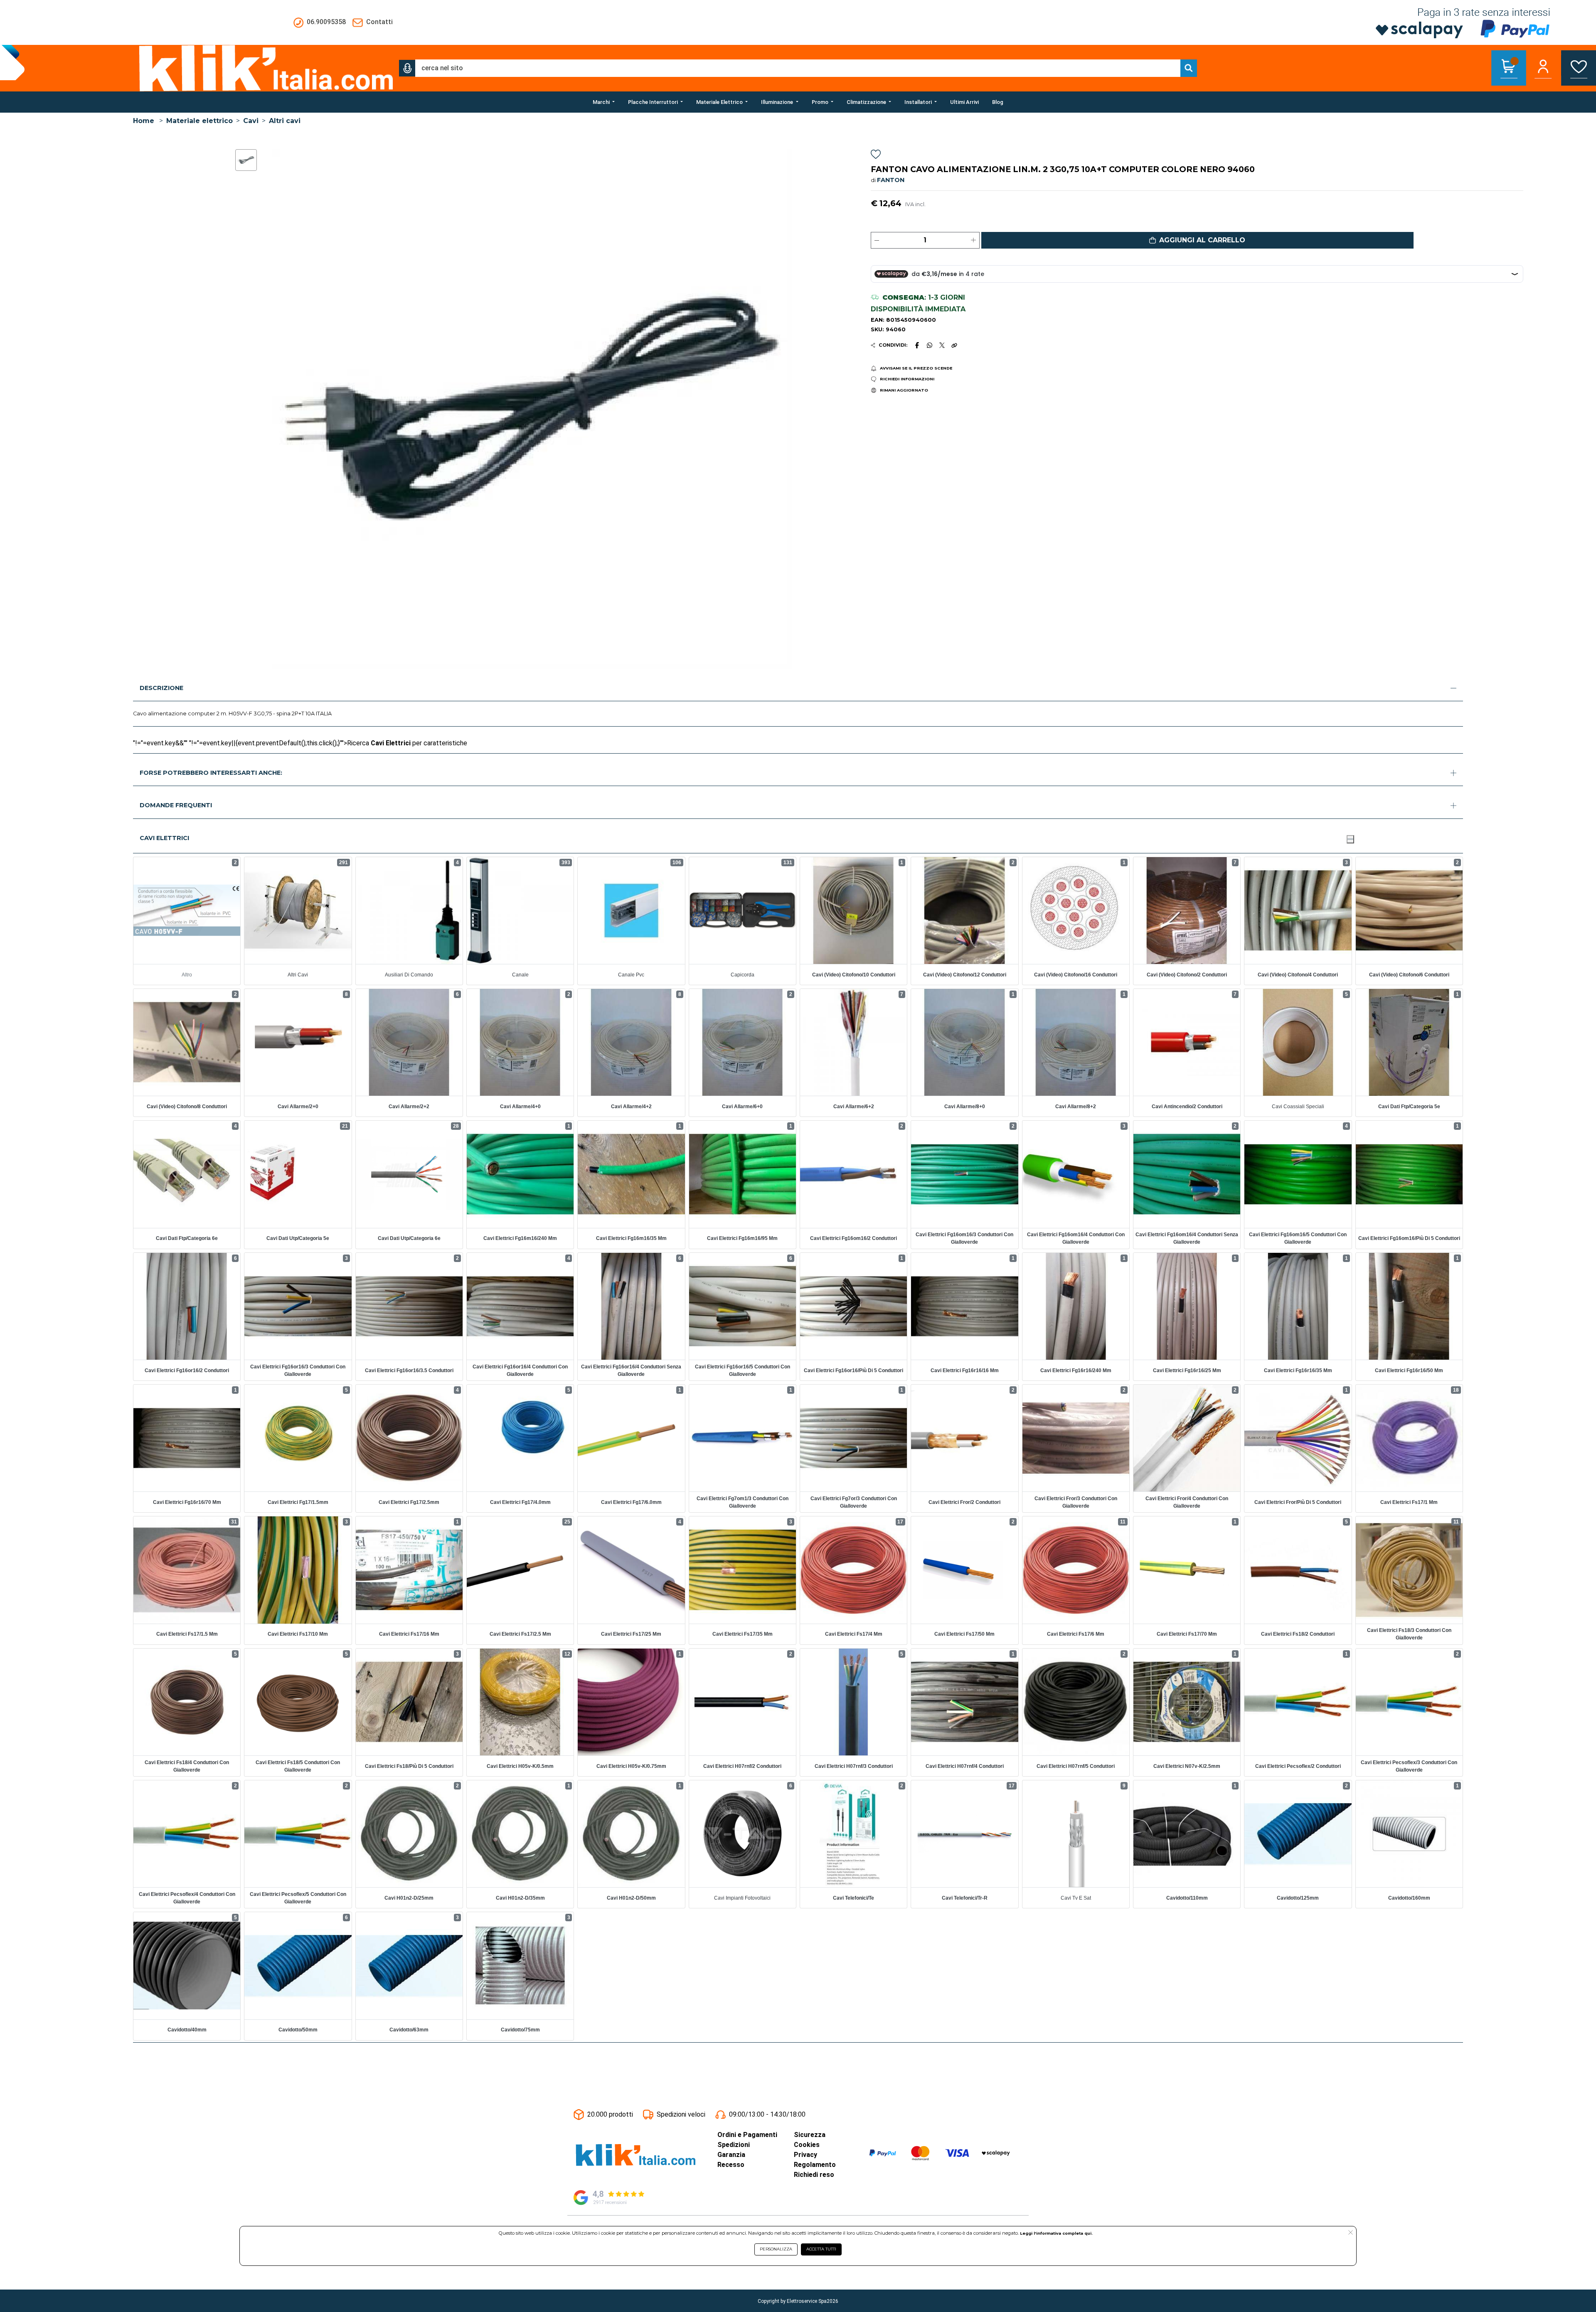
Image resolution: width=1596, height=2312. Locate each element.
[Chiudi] (1350, 839)
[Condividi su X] (942, 345)
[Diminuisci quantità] (877, 240)
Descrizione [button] (161, 688)
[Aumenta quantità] (973, 240)
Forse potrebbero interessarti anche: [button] (211, 773)
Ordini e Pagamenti (747, 2135)
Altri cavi (285, 121)
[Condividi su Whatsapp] (930, 345)
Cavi (251, 121)
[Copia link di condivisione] (954, 345)
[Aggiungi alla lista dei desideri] (876, 156)
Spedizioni (734, 2145)
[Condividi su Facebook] (917, 345)
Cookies (807, 2145)
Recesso (731, 2165)
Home (144, 121)
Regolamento (815, 2165)
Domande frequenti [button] (176, 805)
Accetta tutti (821, 2249)
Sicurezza (810, 2135)
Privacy (805, 2155)
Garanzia (731, 2155)
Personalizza (776, 2249)
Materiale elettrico (199, 121)
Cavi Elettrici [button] (164, 838)
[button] (407, 68)
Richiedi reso (814, 2175)
